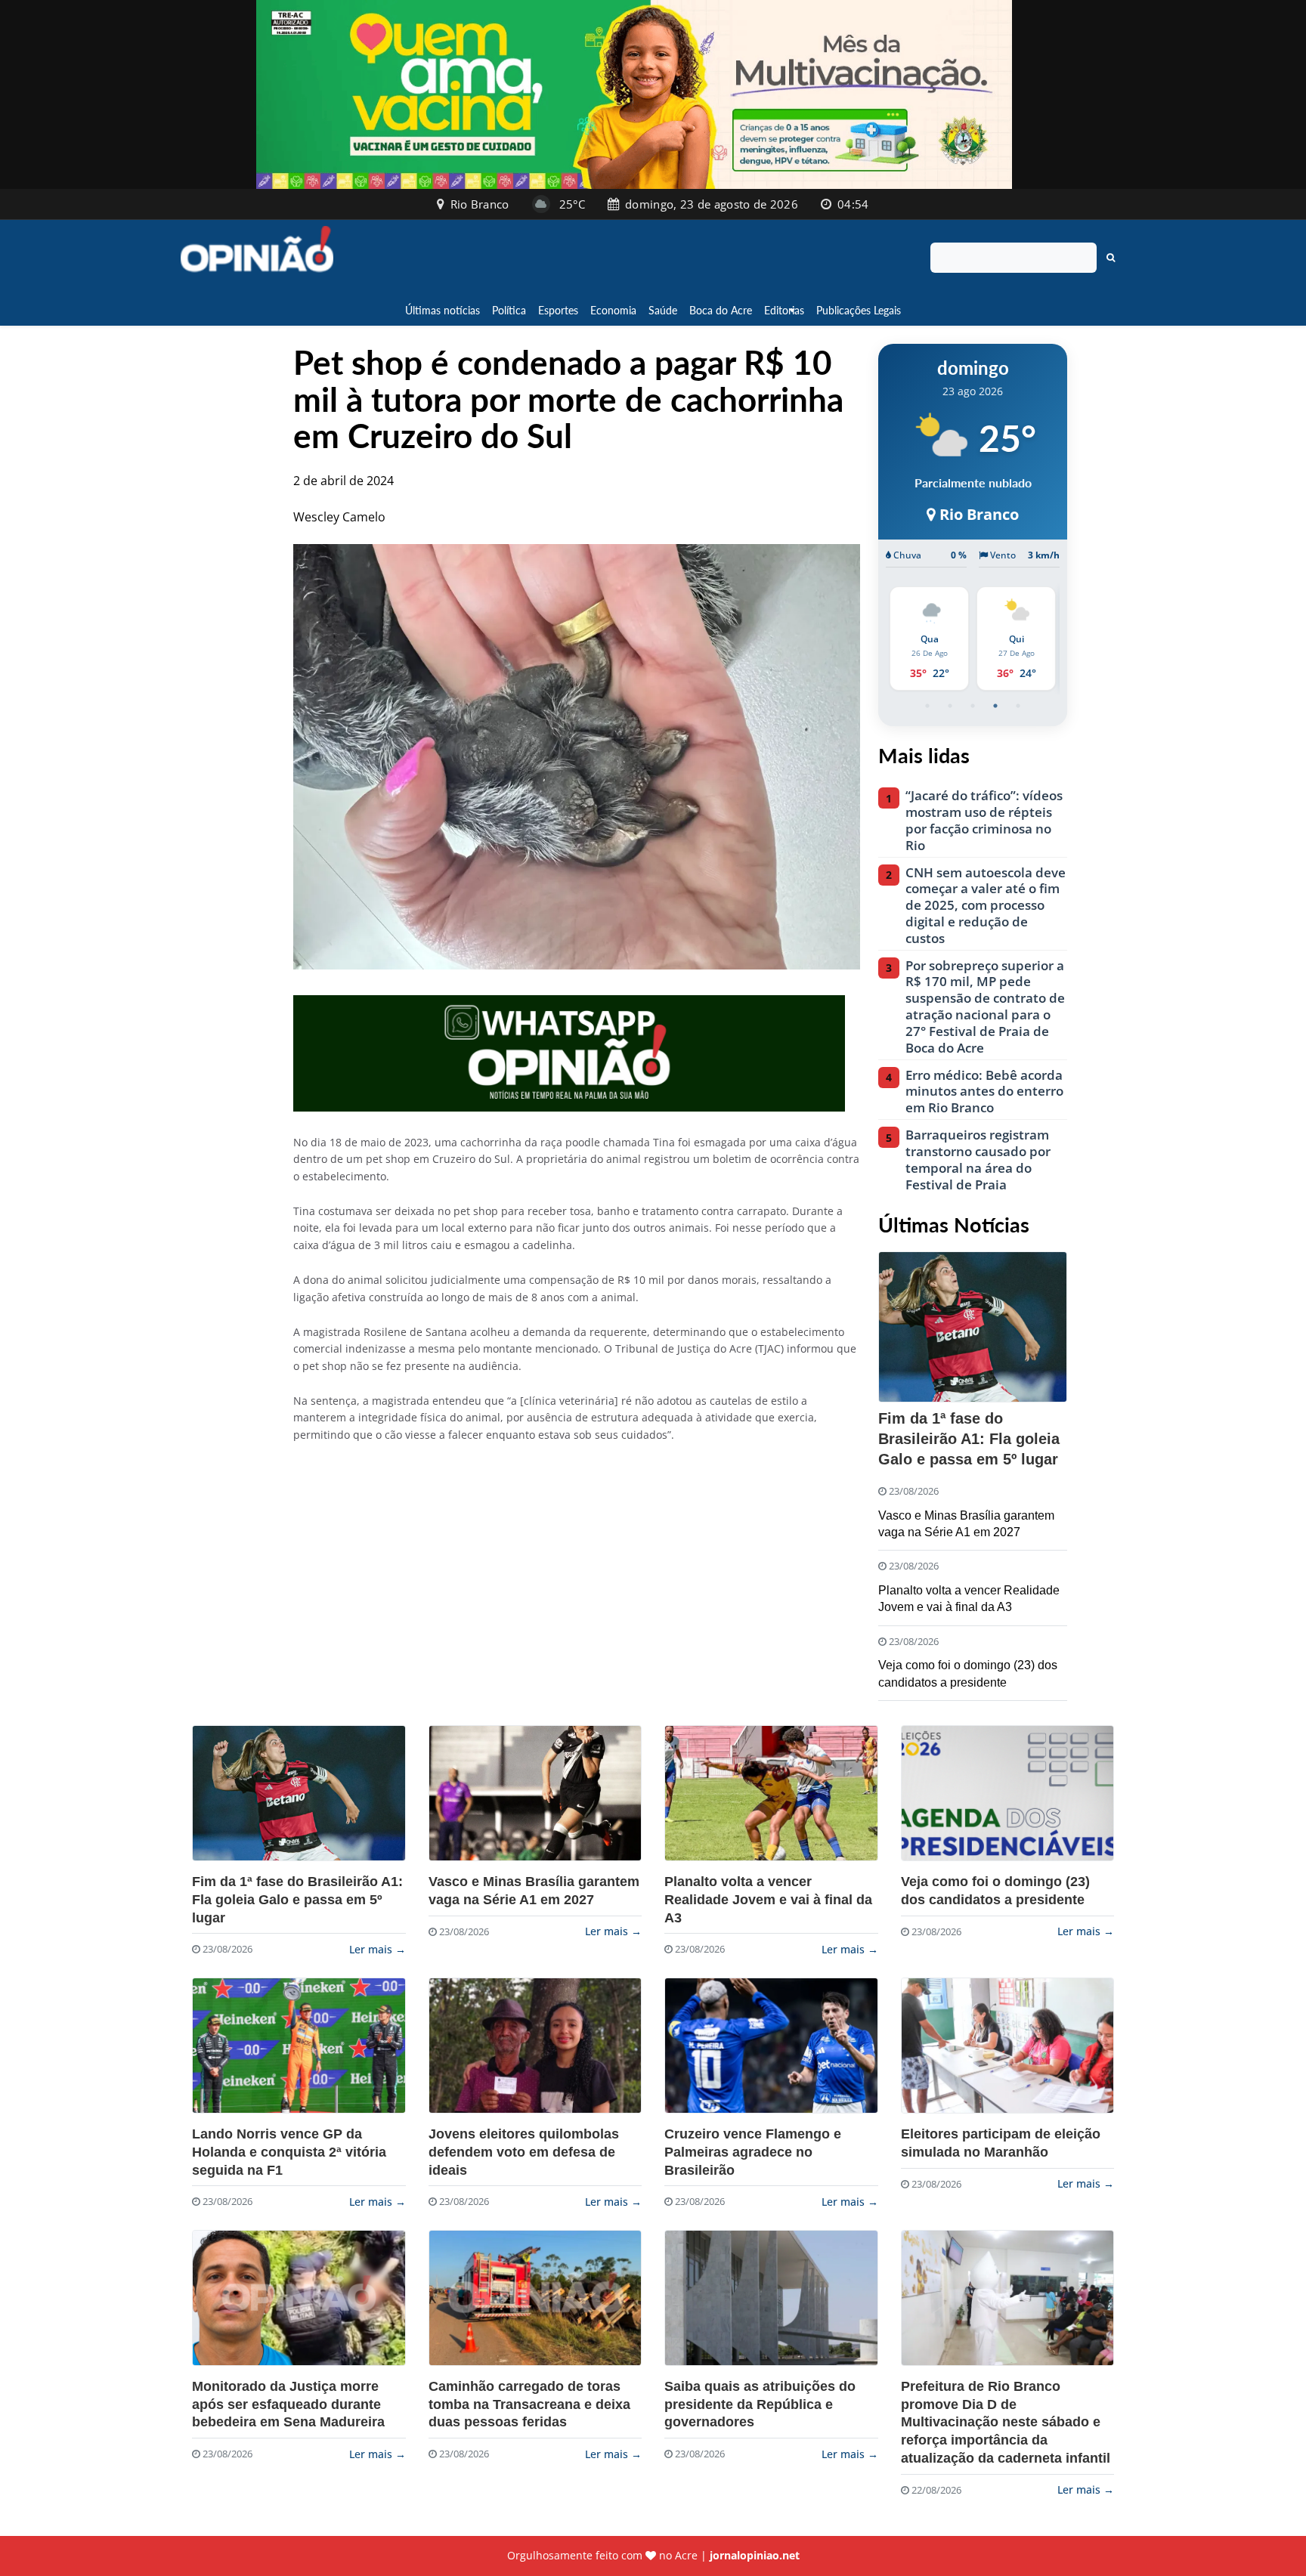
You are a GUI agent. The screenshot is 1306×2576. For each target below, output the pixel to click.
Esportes (558, 310)
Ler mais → (378, 1949)
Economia (613, 310)
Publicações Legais (859, 310)
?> (299, 1793)
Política (509, 310)
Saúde (663, 310)
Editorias (784, 310)
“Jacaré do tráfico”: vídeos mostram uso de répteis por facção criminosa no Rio (984, 820)
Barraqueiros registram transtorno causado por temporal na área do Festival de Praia (978, 1160)
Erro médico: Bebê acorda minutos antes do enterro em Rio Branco (984, 1092)
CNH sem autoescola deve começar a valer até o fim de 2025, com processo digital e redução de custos (986, 906)
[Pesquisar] (1111, 258)
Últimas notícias (443, 310)
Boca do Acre (721, 310)
